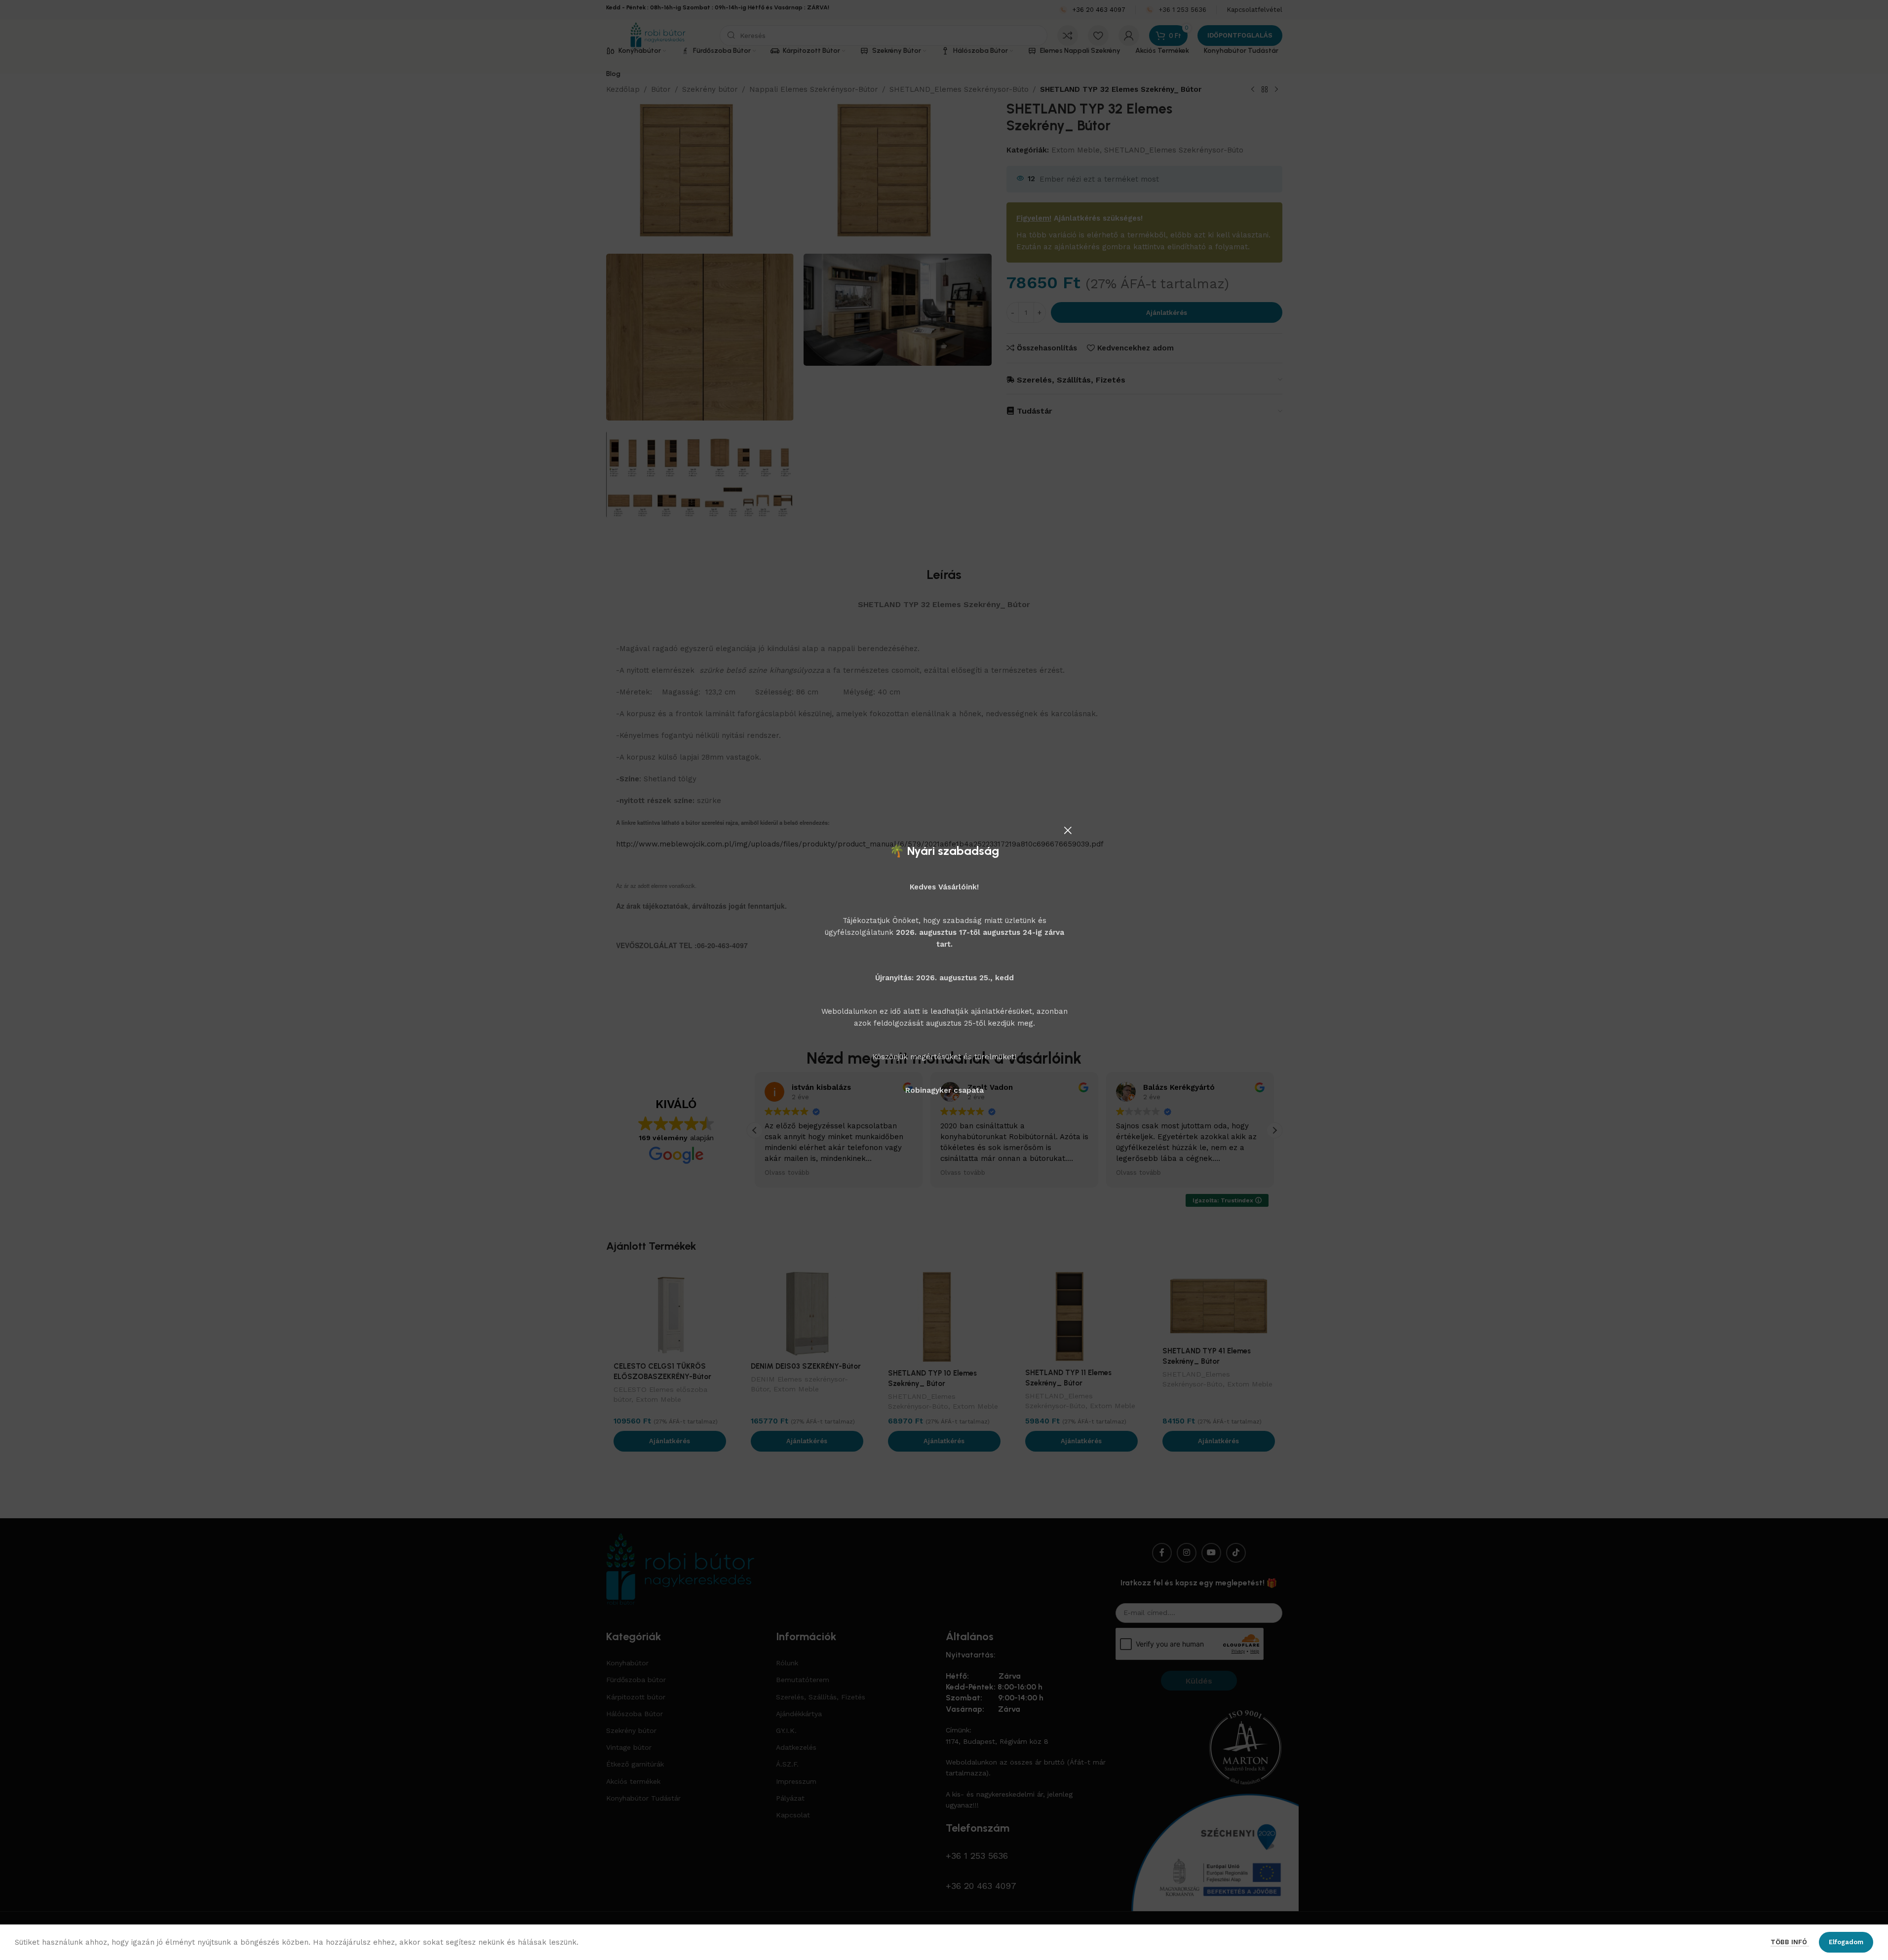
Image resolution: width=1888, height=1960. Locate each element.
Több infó (1790, 1942)
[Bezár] (1068, 830)
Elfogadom (1846, 1942)
